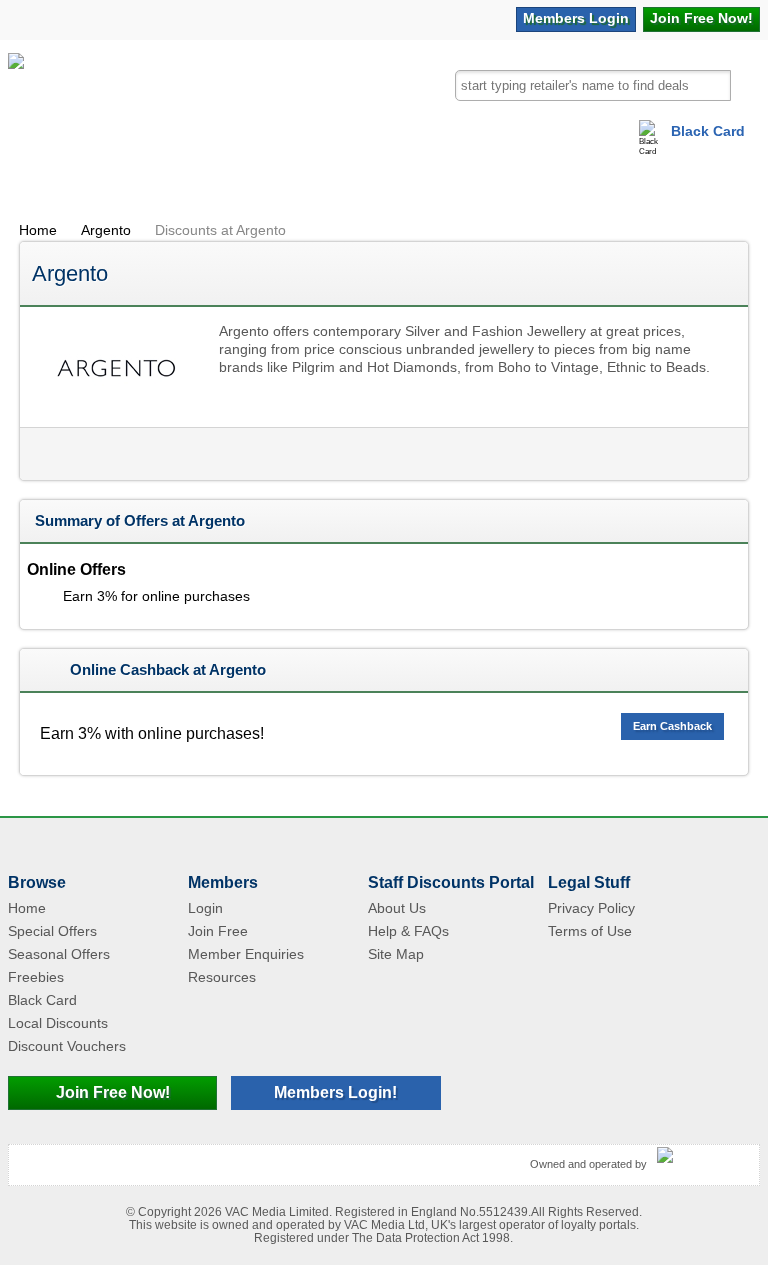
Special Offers (52, 931)
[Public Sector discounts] (16, 98)
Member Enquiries (246, 954)
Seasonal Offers (59, 954)
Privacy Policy (591, 908)
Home (38, 230)
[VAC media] (703, 1156)
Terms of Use (590, 931)
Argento (106, 230)
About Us (397, 908)
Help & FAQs (408, 931)
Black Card (708, 131)
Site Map (396, 954)
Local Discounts (58, 1023)
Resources (222, 977)
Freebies (36, 977)
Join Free (701, 18)
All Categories (57, 184)
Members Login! (335, 1092)
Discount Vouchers (67, 1046)
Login (576, 18)
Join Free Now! (113, 1092)
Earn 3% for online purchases (156, 596)
